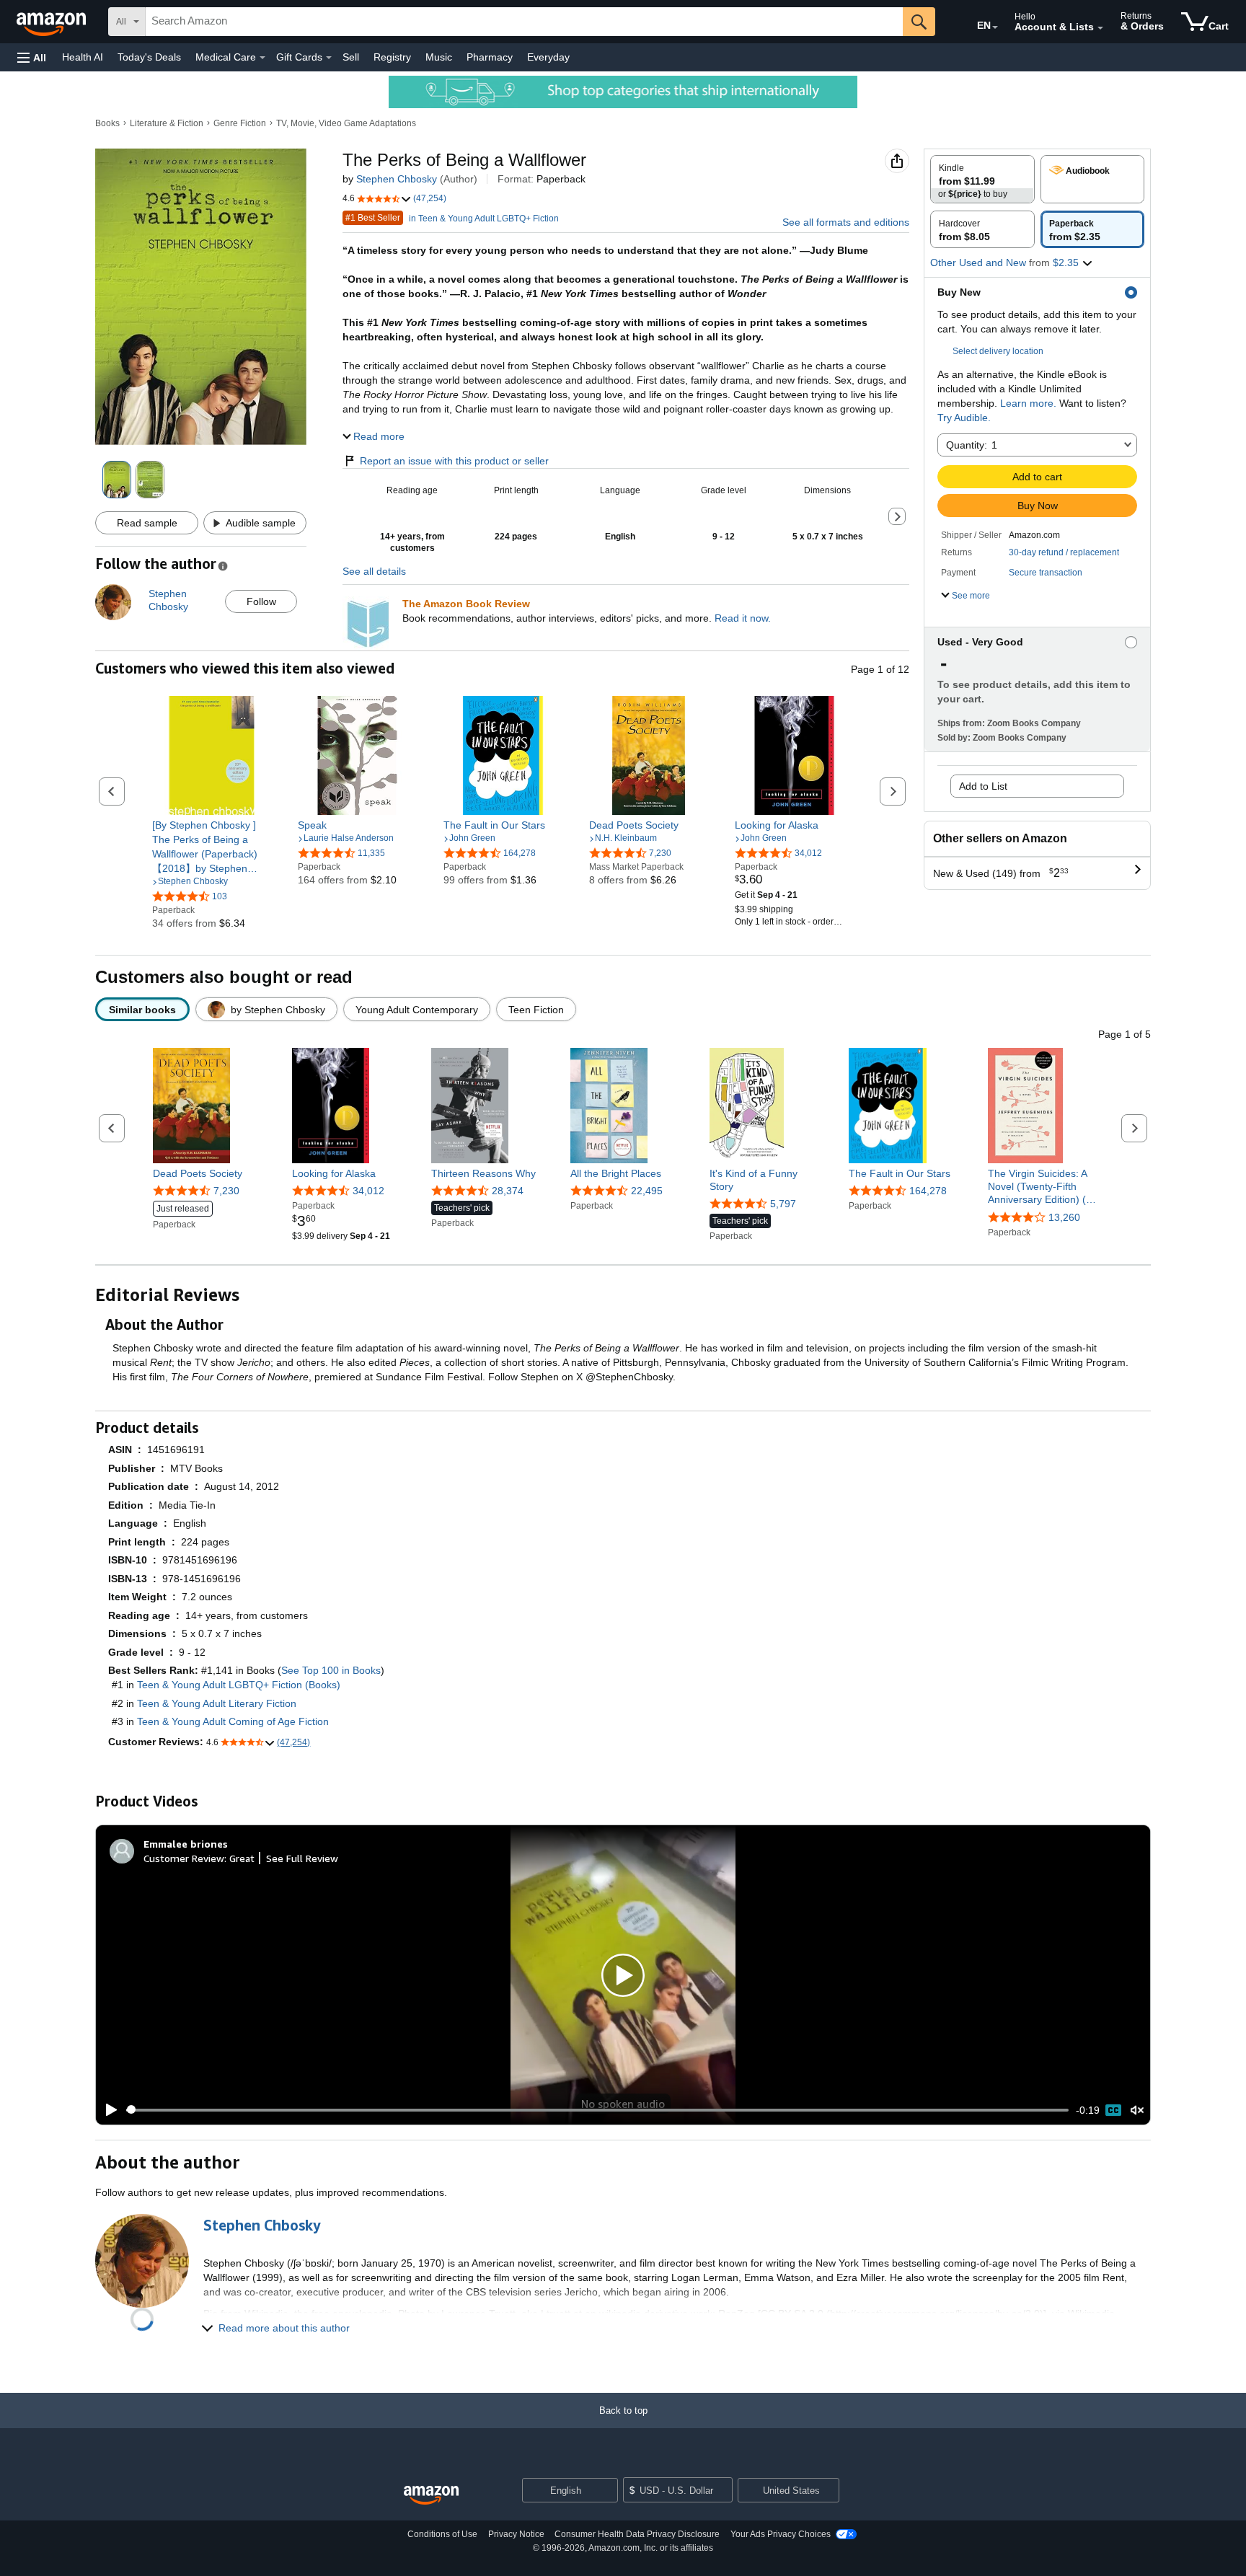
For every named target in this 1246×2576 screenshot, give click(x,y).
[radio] (982, 179)
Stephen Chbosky (397, 179)
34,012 (368, 1191)
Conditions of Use (442, 2534)
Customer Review (184, 1858)
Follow (261, 601)
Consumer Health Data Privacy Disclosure (637, 2534)
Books (107, 123)
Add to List (983, 786)
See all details (374, 571)
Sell (351, 57)
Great (242, 1858)
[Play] (107, 2110)
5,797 (783, 1204)
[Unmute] (1137, 2110)
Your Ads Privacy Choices (781, 2534)
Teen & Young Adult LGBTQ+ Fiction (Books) (239, 1685)
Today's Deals (149, 57)
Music (439, 57)
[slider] (597, 2110)
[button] (32, 57)
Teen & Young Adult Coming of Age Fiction (233, 1721)
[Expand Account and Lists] (1100, 28)
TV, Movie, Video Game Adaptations (346, 123)
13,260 (1064, 1217)
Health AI (83, 57)
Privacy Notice (516, 2534)
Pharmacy (490, 57)
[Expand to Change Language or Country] (995, 27)
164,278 (928, 1191)
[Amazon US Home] (431, 2496)
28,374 (508, 1191)
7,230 (226, 1191)
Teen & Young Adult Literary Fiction (217, 1703)
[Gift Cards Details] (329, 58)
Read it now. (743, 618)
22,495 (647, 1191)
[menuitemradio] (1113, 2110)
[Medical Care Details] (262, 58)
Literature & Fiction (167, 123)
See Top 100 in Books (331, 1670)
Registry (392, 57)
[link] (212, 847)
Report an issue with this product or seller (454, 461)
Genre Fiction (240, 123)
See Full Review (302, 1858)
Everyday (548, 57)
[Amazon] (53, 22)
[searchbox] (524, 22)
